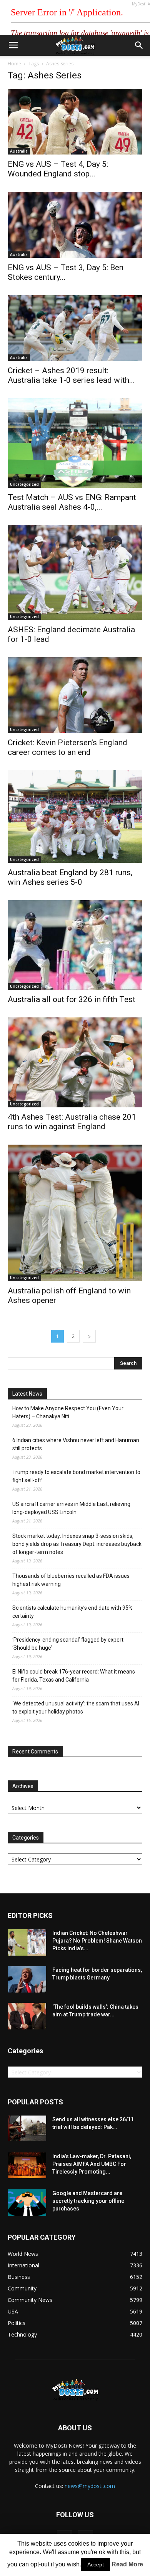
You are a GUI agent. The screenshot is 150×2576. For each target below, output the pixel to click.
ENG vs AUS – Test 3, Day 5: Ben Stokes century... (66, 272)
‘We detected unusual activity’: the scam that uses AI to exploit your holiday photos (76, 1708)
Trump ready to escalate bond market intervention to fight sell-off (76, 1476)
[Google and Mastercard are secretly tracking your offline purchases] (27, 2203)
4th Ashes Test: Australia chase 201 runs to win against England (72, 1122)
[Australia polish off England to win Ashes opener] (75, 1213)
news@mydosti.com (90, 2486)
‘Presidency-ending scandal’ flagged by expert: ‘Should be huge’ (68, 1644)
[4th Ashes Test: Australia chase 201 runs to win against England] (75, 1062)
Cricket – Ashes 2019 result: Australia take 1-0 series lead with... (71, 375)
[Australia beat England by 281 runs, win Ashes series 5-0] (75, 817)
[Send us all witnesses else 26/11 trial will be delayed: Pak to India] (27, 2128)
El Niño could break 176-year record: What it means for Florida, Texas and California (74, 1676)
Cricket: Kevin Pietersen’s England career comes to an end (67, 747)
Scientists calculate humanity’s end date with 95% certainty (72, 1612)
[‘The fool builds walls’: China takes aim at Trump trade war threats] (27, 2016)
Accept (96, 2564)
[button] (139, 45)
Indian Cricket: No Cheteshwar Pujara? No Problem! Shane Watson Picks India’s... (97, 1941)
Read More (127, 2564)
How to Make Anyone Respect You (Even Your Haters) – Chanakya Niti (68, 1412)
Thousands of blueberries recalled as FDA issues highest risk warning (71, 1580)
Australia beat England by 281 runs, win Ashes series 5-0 (70, 877)
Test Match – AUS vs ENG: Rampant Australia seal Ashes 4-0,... (72, 502)
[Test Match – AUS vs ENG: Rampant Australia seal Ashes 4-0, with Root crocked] (75, 443)
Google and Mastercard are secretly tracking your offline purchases (88, 2201)
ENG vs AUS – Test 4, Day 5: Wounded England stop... (58, 169)
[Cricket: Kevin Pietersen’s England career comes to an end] (75, 695)
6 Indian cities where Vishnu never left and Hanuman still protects (76, 1444)
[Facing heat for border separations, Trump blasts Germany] (27, 1979)
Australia (19, 151)
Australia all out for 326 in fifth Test (72, 999)
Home (14, 64)
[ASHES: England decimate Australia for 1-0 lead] (75, 573)
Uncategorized (24, 484)
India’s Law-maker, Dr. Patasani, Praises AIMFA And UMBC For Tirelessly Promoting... (92, 2164)
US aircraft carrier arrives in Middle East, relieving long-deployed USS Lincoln (71, 1508)
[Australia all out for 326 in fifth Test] (75, 945)
